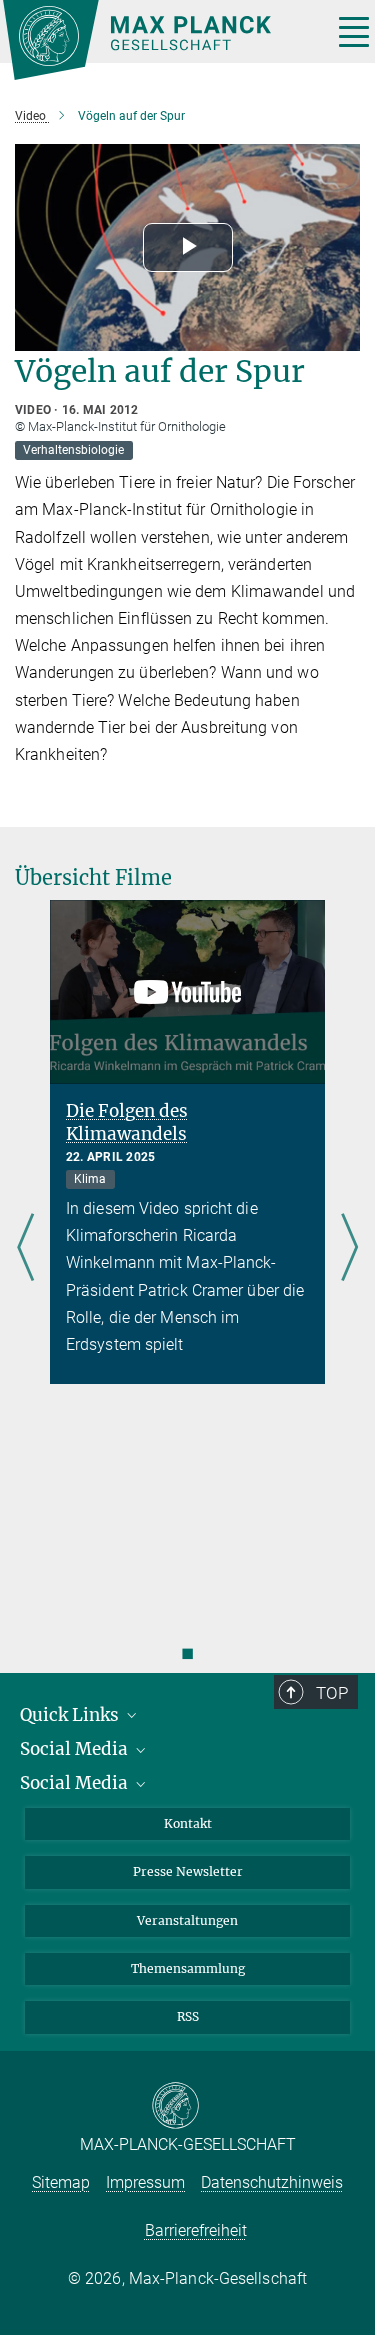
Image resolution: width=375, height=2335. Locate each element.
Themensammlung (188, 1968)
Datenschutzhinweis (272, 2182)
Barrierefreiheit (196, 2230)
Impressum (145, 2182)
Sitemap (61, 2182)
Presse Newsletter (188, 1871)
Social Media (76, 1749)
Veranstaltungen (187, 1920)
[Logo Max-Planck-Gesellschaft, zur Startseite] (160, 40)
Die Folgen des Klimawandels (127, 1122)
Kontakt (188, 1823)
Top (332, 1693)
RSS (188, 2016)
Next (349, 1248)
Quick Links (71, 1715)
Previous (25, 1248)
